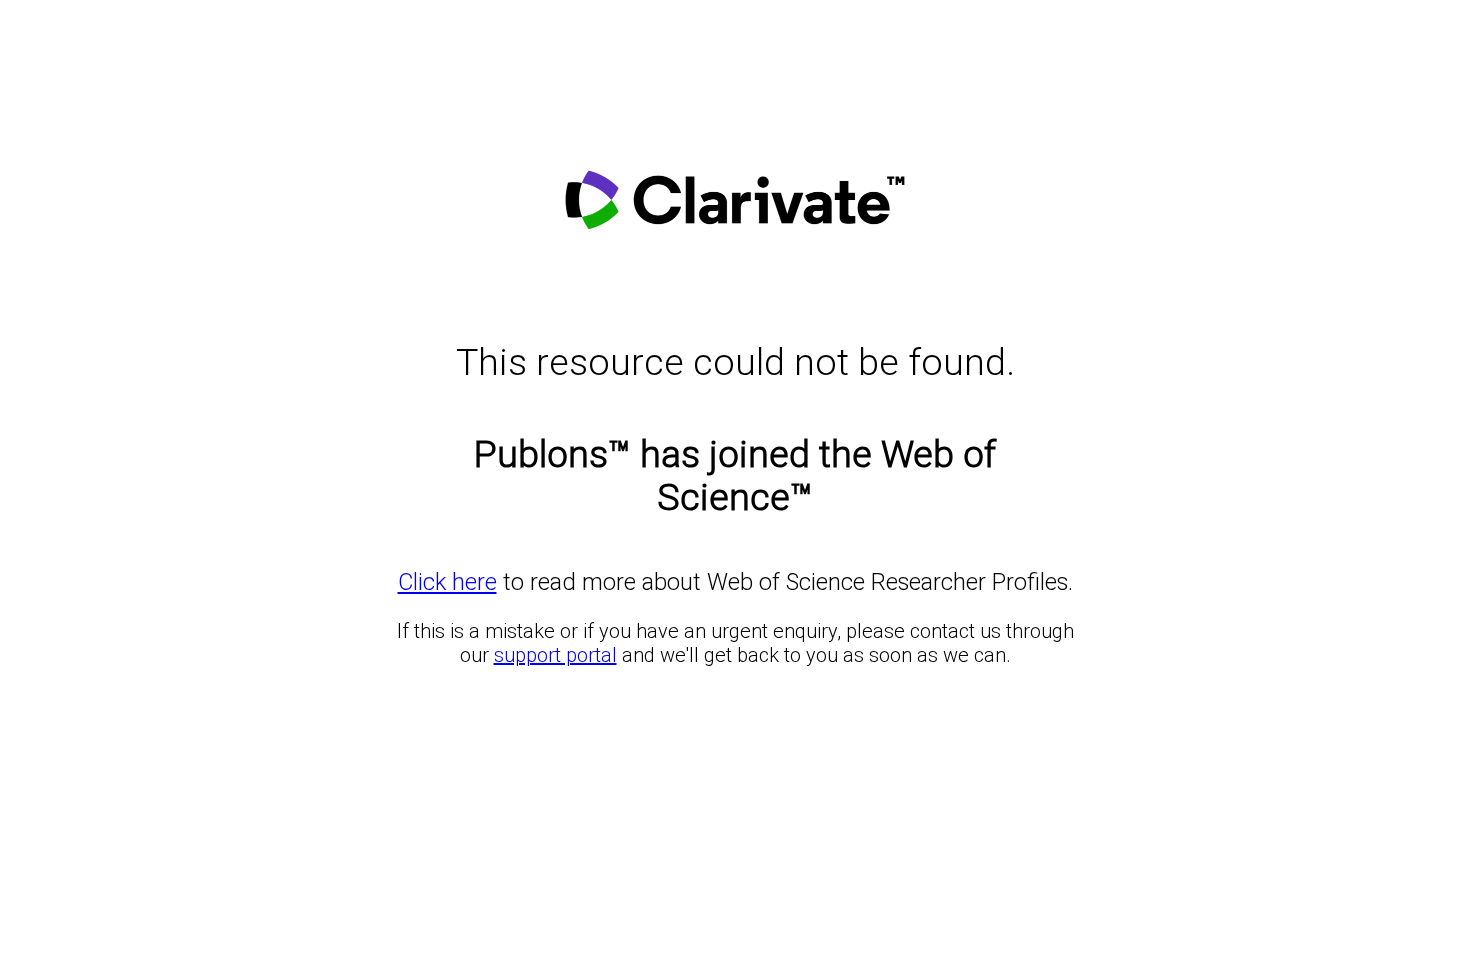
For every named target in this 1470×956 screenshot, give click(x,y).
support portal (555, 655)
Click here (447, 582)
